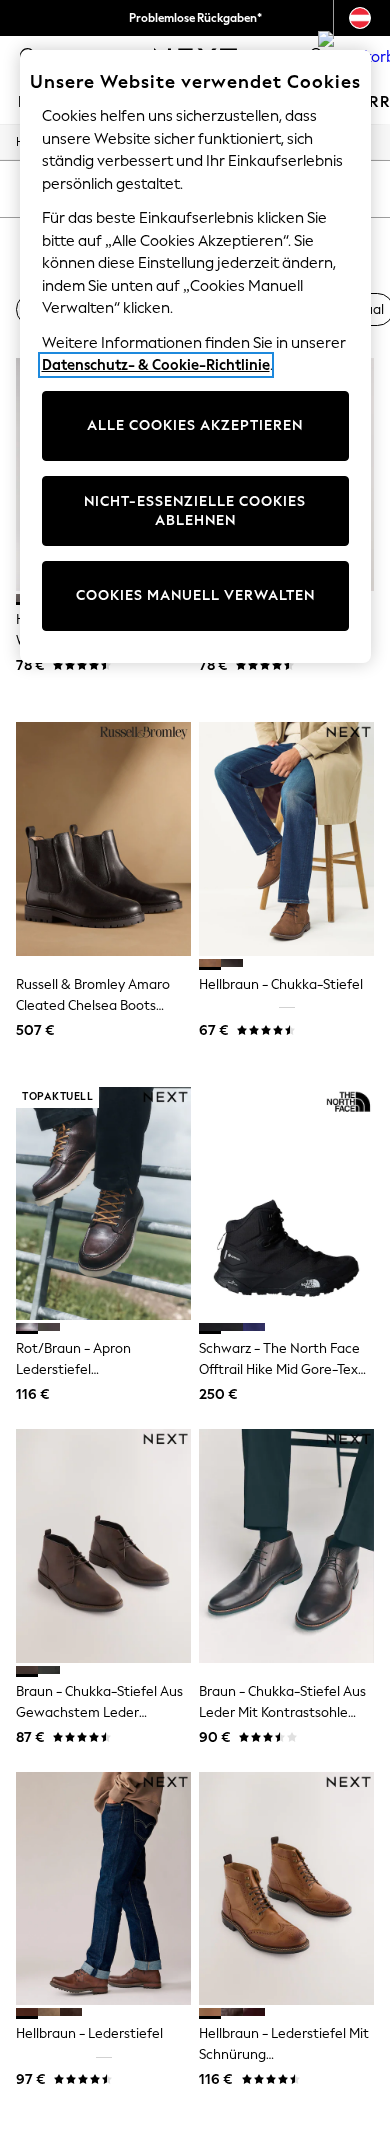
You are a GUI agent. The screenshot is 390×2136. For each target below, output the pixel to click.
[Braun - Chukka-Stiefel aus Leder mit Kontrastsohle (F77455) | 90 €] (286, 1545)
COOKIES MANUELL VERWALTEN (195, 595)
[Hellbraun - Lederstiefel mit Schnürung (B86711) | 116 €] (286, 1888)
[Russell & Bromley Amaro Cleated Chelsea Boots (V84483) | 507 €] (103, 838)
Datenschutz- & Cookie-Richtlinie (156, 365)
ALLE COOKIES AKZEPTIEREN (195, 425)
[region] (195, 356)
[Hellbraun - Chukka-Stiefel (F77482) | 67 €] (286, 838)
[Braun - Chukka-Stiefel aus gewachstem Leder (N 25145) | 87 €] (103, 1545)
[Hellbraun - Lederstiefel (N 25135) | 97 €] (103, 1888)
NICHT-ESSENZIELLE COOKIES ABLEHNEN (195, 511)
